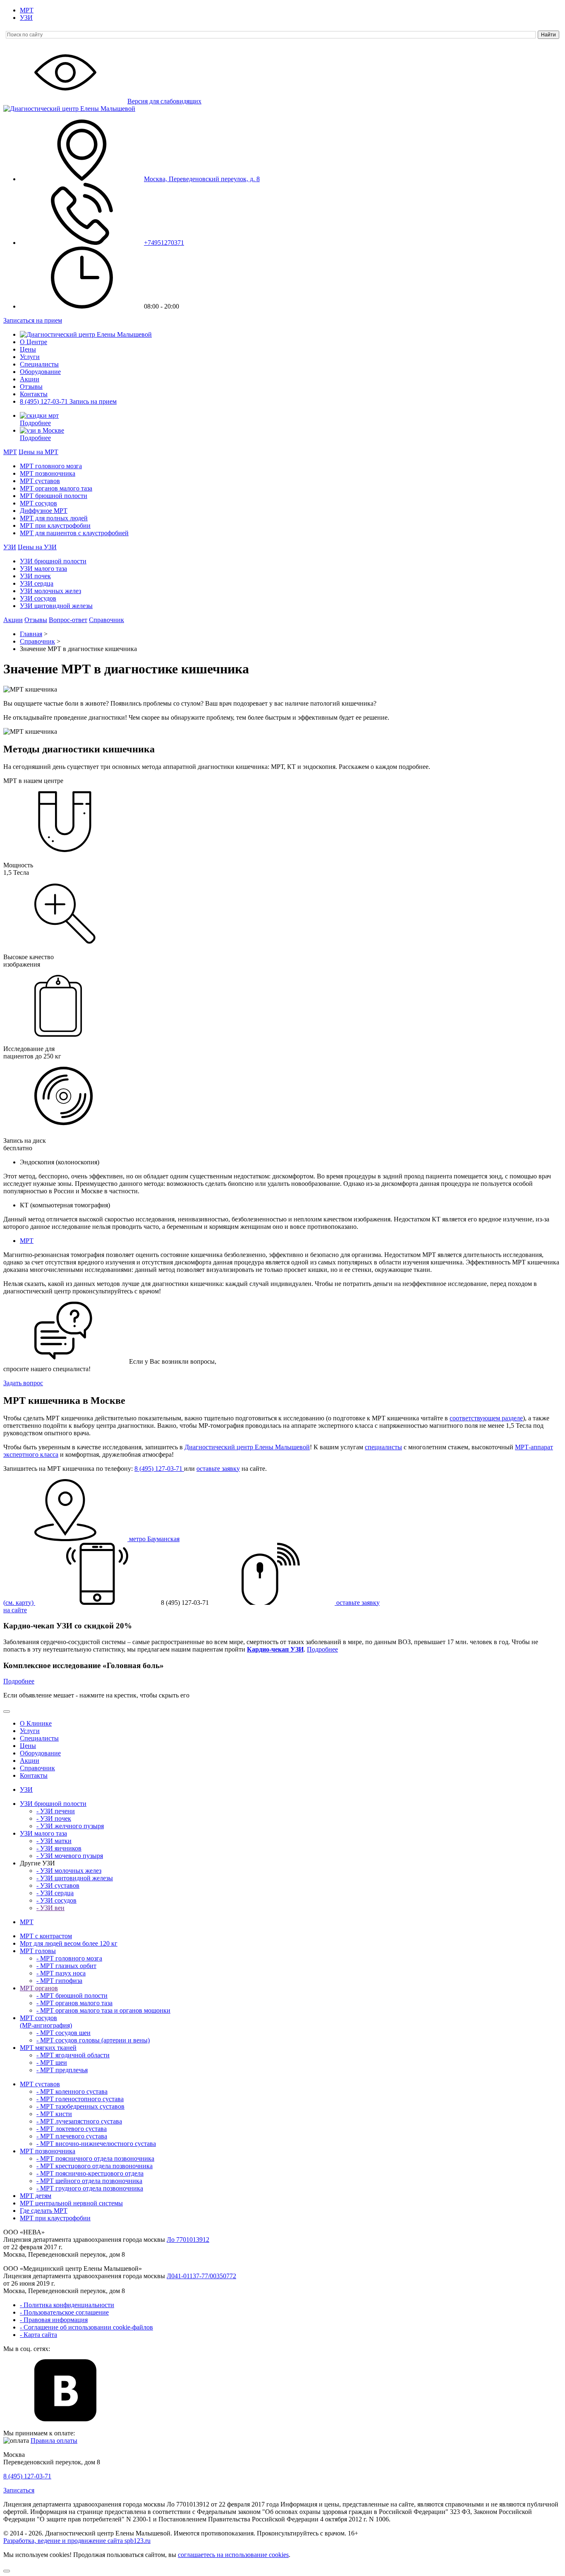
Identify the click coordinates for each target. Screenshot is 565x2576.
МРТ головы (38, 1951)
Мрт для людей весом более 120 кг (69, 1943)
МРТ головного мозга (51, 466)
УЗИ (26, 18)
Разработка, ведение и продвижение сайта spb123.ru (77, 2541)
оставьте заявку (218, 1469)
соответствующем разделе (486, 1418)
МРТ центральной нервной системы (71, 2203)
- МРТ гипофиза (59, 1981)
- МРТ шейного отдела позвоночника (89, 2181)
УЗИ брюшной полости (53, 561)
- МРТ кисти (54, 2114)
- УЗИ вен (50, 1908)
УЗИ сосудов (38, 598)
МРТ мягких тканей (48, 2048)
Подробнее (35, 423)
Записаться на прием (33, 320)
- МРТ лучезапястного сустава (79, 2121)
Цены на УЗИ (37, 547)
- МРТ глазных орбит (66, 1966)
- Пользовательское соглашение (64, 2312)
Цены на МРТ (38, 452)
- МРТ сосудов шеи (63, 2033)
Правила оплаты (54, 2441)
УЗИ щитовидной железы (56, 606)
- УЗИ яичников (59, 1848)
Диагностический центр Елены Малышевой (247, 1447)
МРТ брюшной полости (54, 496)
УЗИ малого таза (43, 569)
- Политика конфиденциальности (67, 2305)
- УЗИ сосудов (56, 1900)
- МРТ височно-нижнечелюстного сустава (96, 2144)
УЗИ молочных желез (50, 591)
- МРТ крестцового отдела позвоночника (95, 2166)
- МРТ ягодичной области (73, 2055)
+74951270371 (164, 243)
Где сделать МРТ (44, 2211)
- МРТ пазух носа (61, 1973)
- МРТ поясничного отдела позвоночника (95, 2158)
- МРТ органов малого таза (74, 2003)
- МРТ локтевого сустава (72, 2129)
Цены (28, 349)
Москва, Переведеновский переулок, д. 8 (202, 179)
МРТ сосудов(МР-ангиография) (46, 2022)
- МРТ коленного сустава (72, 2091)
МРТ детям (36, 2196)
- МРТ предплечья (62, 2070)
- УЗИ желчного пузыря (70, 1826)
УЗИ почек (35, 576)
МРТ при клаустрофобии (55, 525)
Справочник (107, 620)
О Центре (34, 342)
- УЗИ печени (56, 1811)
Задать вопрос (23, 1383)
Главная (31, 634)
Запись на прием (93, 401)
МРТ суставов (40, 481)
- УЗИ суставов (58, 1885)
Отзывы (31, 387)
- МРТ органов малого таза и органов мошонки (103, 2010)
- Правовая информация (54, 2320)
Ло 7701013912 (188, 2240)
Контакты (34, 394)
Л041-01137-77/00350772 (201, 2276)
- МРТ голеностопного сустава (80, 2099)
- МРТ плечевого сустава (72, 2136)
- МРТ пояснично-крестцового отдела (90, 2173)
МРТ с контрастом (46, 1936)
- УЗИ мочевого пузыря (70, 1856)
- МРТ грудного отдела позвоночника (90, 2188)
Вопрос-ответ (68, 620)
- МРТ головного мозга (69, 1958)
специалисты (383, 1447)
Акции (30, 379)
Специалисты (39, 364)
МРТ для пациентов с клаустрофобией (74, 533)
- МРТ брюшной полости (72, 1995)
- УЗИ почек (54, 1818)
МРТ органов (39, 1988)
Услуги (30, 357)
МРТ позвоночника (48, 473)
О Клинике (36, 1723)
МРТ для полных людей (54, 518)
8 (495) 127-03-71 (45, 401)
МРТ (27, 10)
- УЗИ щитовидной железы (75, 1878)
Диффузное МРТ (44, 511)
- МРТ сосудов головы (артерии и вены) (93, 2040)
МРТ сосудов (38, 503)
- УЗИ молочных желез (69, 1871)
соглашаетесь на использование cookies (233, 2555)
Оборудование (40, 372)
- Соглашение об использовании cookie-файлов (86, 2327)
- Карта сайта (38, 2335)
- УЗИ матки (54, 1841)
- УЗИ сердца (55, 1893)
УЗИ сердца (37, 583)
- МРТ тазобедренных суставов (80, 2106)
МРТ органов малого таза (56, 488)
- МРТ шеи (52, 2062)
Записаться (19, 2490)
